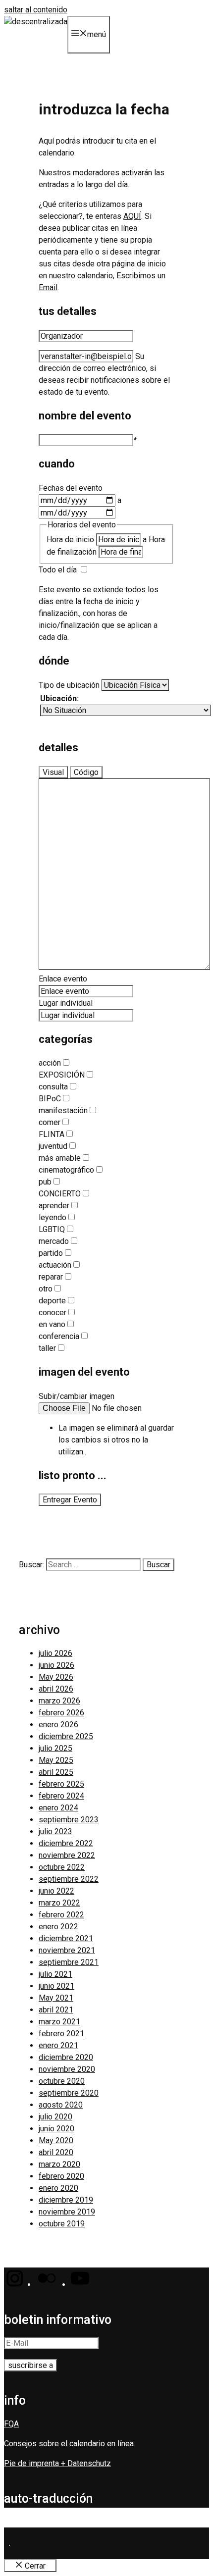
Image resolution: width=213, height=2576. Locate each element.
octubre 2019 (62, 2224)
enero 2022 (58, 1927)
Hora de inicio (70, 540)
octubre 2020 (62, 2081)
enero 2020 (58, 2188)
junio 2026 (56, 1665)
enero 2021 (58, 2045)
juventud (53, 1146)
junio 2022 (56, 1891)
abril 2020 (56, 2152)
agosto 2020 (61, 2105)
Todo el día (58, 570)
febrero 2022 (61, 1915)
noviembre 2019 (67, 2212)
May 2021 (56, 1998)
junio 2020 (56, 2129)
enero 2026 (58, 1725)
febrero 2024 (61, 1796)
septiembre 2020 (69, 2093)
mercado (54, 1241)
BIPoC (50, 1099)
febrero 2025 (61, 1784)
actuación (55, 1265)
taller (47, 1348)
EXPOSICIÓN (62, 1075)
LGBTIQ (52, 1229)
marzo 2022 (59, 1903)
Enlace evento (63, 979)
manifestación (63, 1110)
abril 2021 (56, 2010)
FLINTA (52, 1134)
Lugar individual (66, 1003)
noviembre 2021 (67, 1950)
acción (50, 1063)
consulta (53, 1087)
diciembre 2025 (66, 1736)
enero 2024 (58, 1808)
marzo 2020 (59, 2164)
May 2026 (56, 1677)
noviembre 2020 (67, 2069)
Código (86, 772)
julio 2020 (55, 2117)
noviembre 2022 (67, 1855)
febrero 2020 (61, 2176)
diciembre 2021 (66, 1938)
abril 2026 (56, 1689)
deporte (52, 1301)
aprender (54, 1206)
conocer (53, 1313)
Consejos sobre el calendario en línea (69, 2444)
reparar (51, 1277)
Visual (53, 772)
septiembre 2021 (69, 1962)
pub (45, 1182)
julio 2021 (55, 1974)
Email (48, 287)
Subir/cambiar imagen (77, 1396)
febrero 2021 (61, 2034)
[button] (14, 2285)
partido (51, 1253)
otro (46, 1289)
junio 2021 (56, 1986)
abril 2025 (56, 1772)
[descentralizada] (36, 22)
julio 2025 (55, 1748)
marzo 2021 (59, 2022)
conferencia (59, 1336)
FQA (11, 2424)
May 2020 (56, 2140)
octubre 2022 (62, 1867)
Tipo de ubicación (69, 685)
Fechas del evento (71, 488)
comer (50, 1122)
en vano (52, 1324)
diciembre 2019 (66, 2200)
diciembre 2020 (66, 2057)
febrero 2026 (61, 1713)
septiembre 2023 (69, 1820)
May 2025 (56, 1760)
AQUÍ (132, 216)
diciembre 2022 (66, 1843)
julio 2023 (55, 1831)
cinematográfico (66, 1170)
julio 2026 (55, 1653)
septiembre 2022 (69, 1879)
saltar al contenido (36, 10)
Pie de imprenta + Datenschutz (57, 2463)
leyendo (53, 1217)
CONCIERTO (60, 1194)
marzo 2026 (59, 1701)
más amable (60, 1158)
